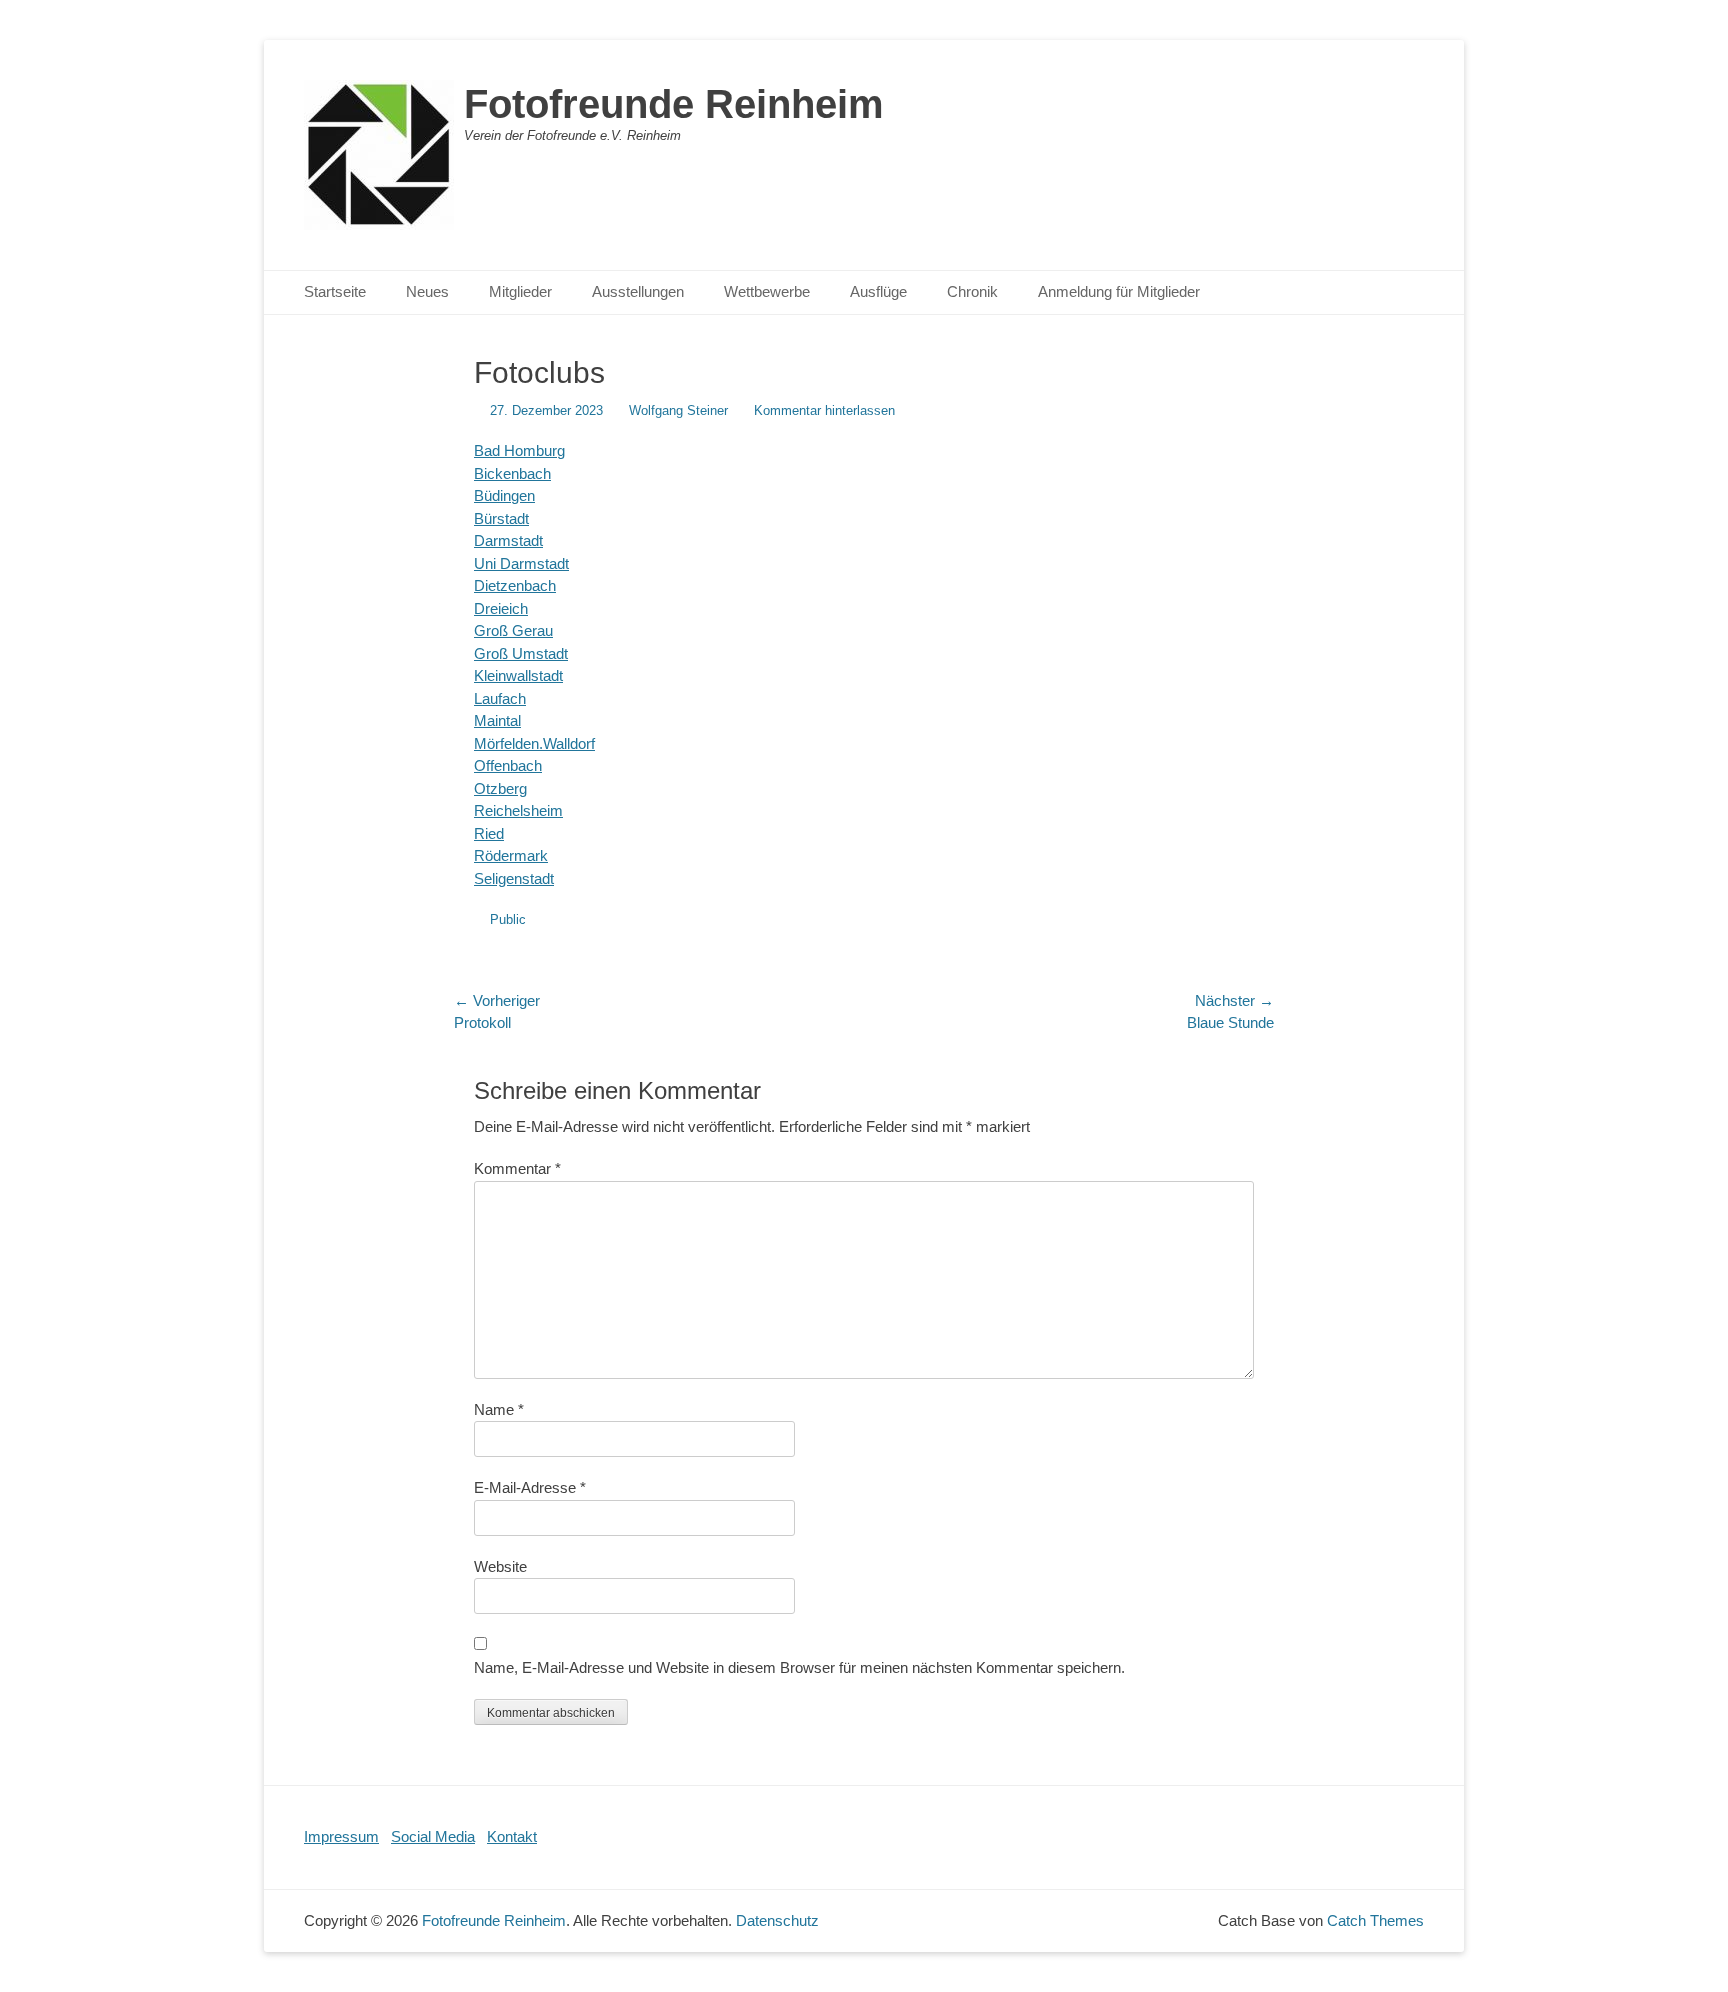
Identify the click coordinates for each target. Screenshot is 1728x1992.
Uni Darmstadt (521, 563)
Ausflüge (878, 291)
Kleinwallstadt (518, 675)
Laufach (500, 698)
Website (500, 1566)
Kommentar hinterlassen (824, 410)
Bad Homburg (519, 450)
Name (499, 1409)
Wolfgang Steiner (678, 410)
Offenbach (508, 765)
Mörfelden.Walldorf (534, 743)
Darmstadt (508, 540)
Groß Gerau (513, 630)
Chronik (972, 291)
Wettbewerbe (767, 291)
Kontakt (512, 1836)
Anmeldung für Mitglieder (1119, 291)
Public (508, 919)
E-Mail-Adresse (530, 1487)
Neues (427, 291)
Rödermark (511, 855)
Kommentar (517, 1168)
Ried (489, 833)
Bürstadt (501, 518)
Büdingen (504, 495)
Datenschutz (777, 1920)
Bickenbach (512, 473)
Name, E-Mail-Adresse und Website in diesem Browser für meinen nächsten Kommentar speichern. (799, 1667)
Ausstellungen (638, 291)
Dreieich (501, 608)
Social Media (433, 1836)
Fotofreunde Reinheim (674, 104)
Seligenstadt (514, 878)
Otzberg (500, 788)
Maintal (497, 720)
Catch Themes (1375, 1920)
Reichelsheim (518, 810)
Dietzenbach (515, 585)
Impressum (341, 1836)
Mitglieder (520, 291)
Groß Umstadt (521, 653)
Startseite (335, 291)
